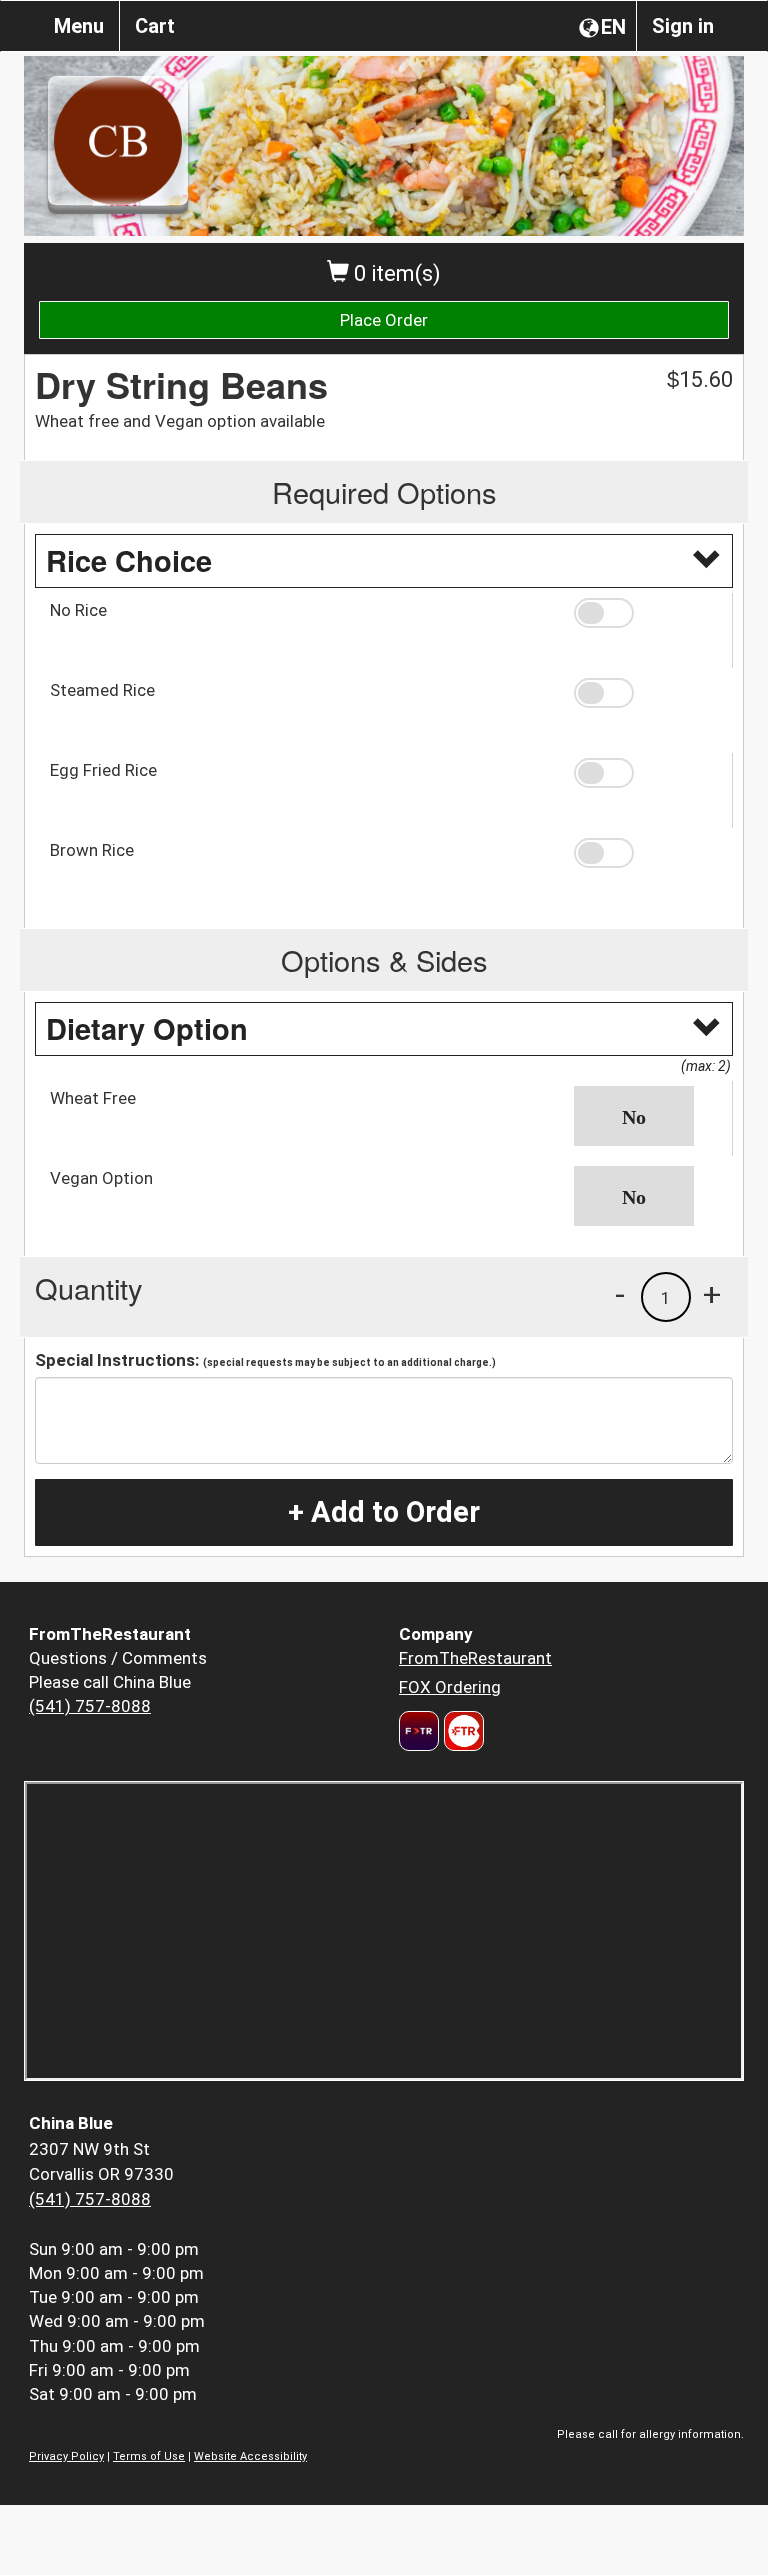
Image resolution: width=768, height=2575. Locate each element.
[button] (646, 613)
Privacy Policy (66, 2456)
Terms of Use (149, 2456)
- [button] (620, 1294)
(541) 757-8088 (90, 1706)
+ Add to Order (384, 1512)
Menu (79, 26)
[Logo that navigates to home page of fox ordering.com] (461, 1731)
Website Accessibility (250, 2456)
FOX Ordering (450, 1687)
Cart (155, 26)
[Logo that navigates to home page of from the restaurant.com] (419, 1731)
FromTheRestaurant (475, 1658)
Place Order (384, 320)
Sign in (683, 26)
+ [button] (712, 1294)
